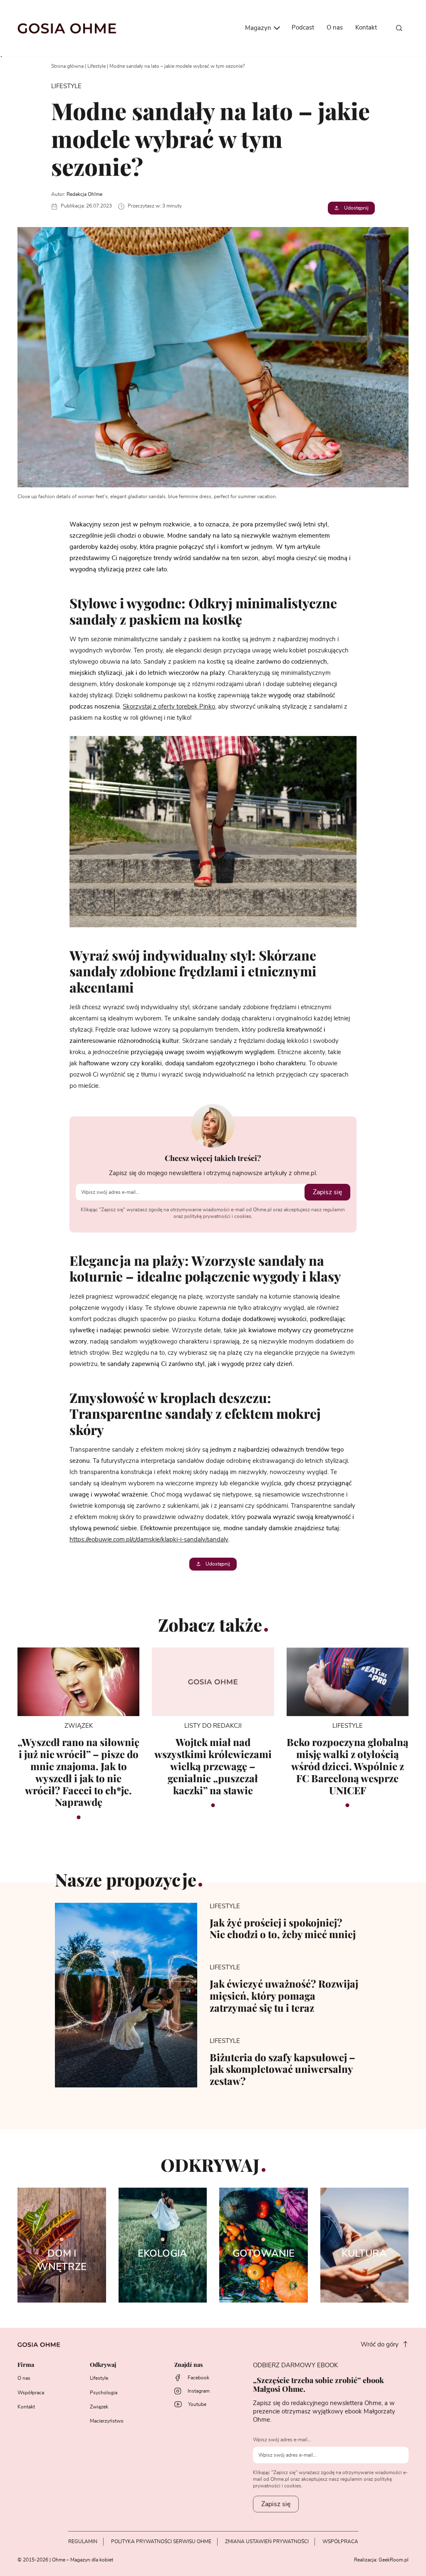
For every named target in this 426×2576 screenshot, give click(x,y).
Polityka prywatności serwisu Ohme (161, 2541)
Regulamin (83, 2541)
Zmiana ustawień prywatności (267, 2541)
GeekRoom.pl (394, 2560)
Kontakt (366, 28)
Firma (26, 2365)
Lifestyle (97, 66)
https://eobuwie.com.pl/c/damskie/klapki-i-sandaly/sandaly (149, 1540)
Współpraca (31, 2393)
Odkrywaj (103, 2365)
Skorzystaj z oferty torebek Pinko (169, 707)
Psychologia (104, 2393)
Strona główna (67, 66)
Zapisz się (327, 1192)
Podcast (303, 28)
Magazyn (259, 28)
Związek (99, 2407)
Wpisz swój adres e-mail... (282, 2440)
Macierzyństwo (107, 2421)
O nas (335, 28)
